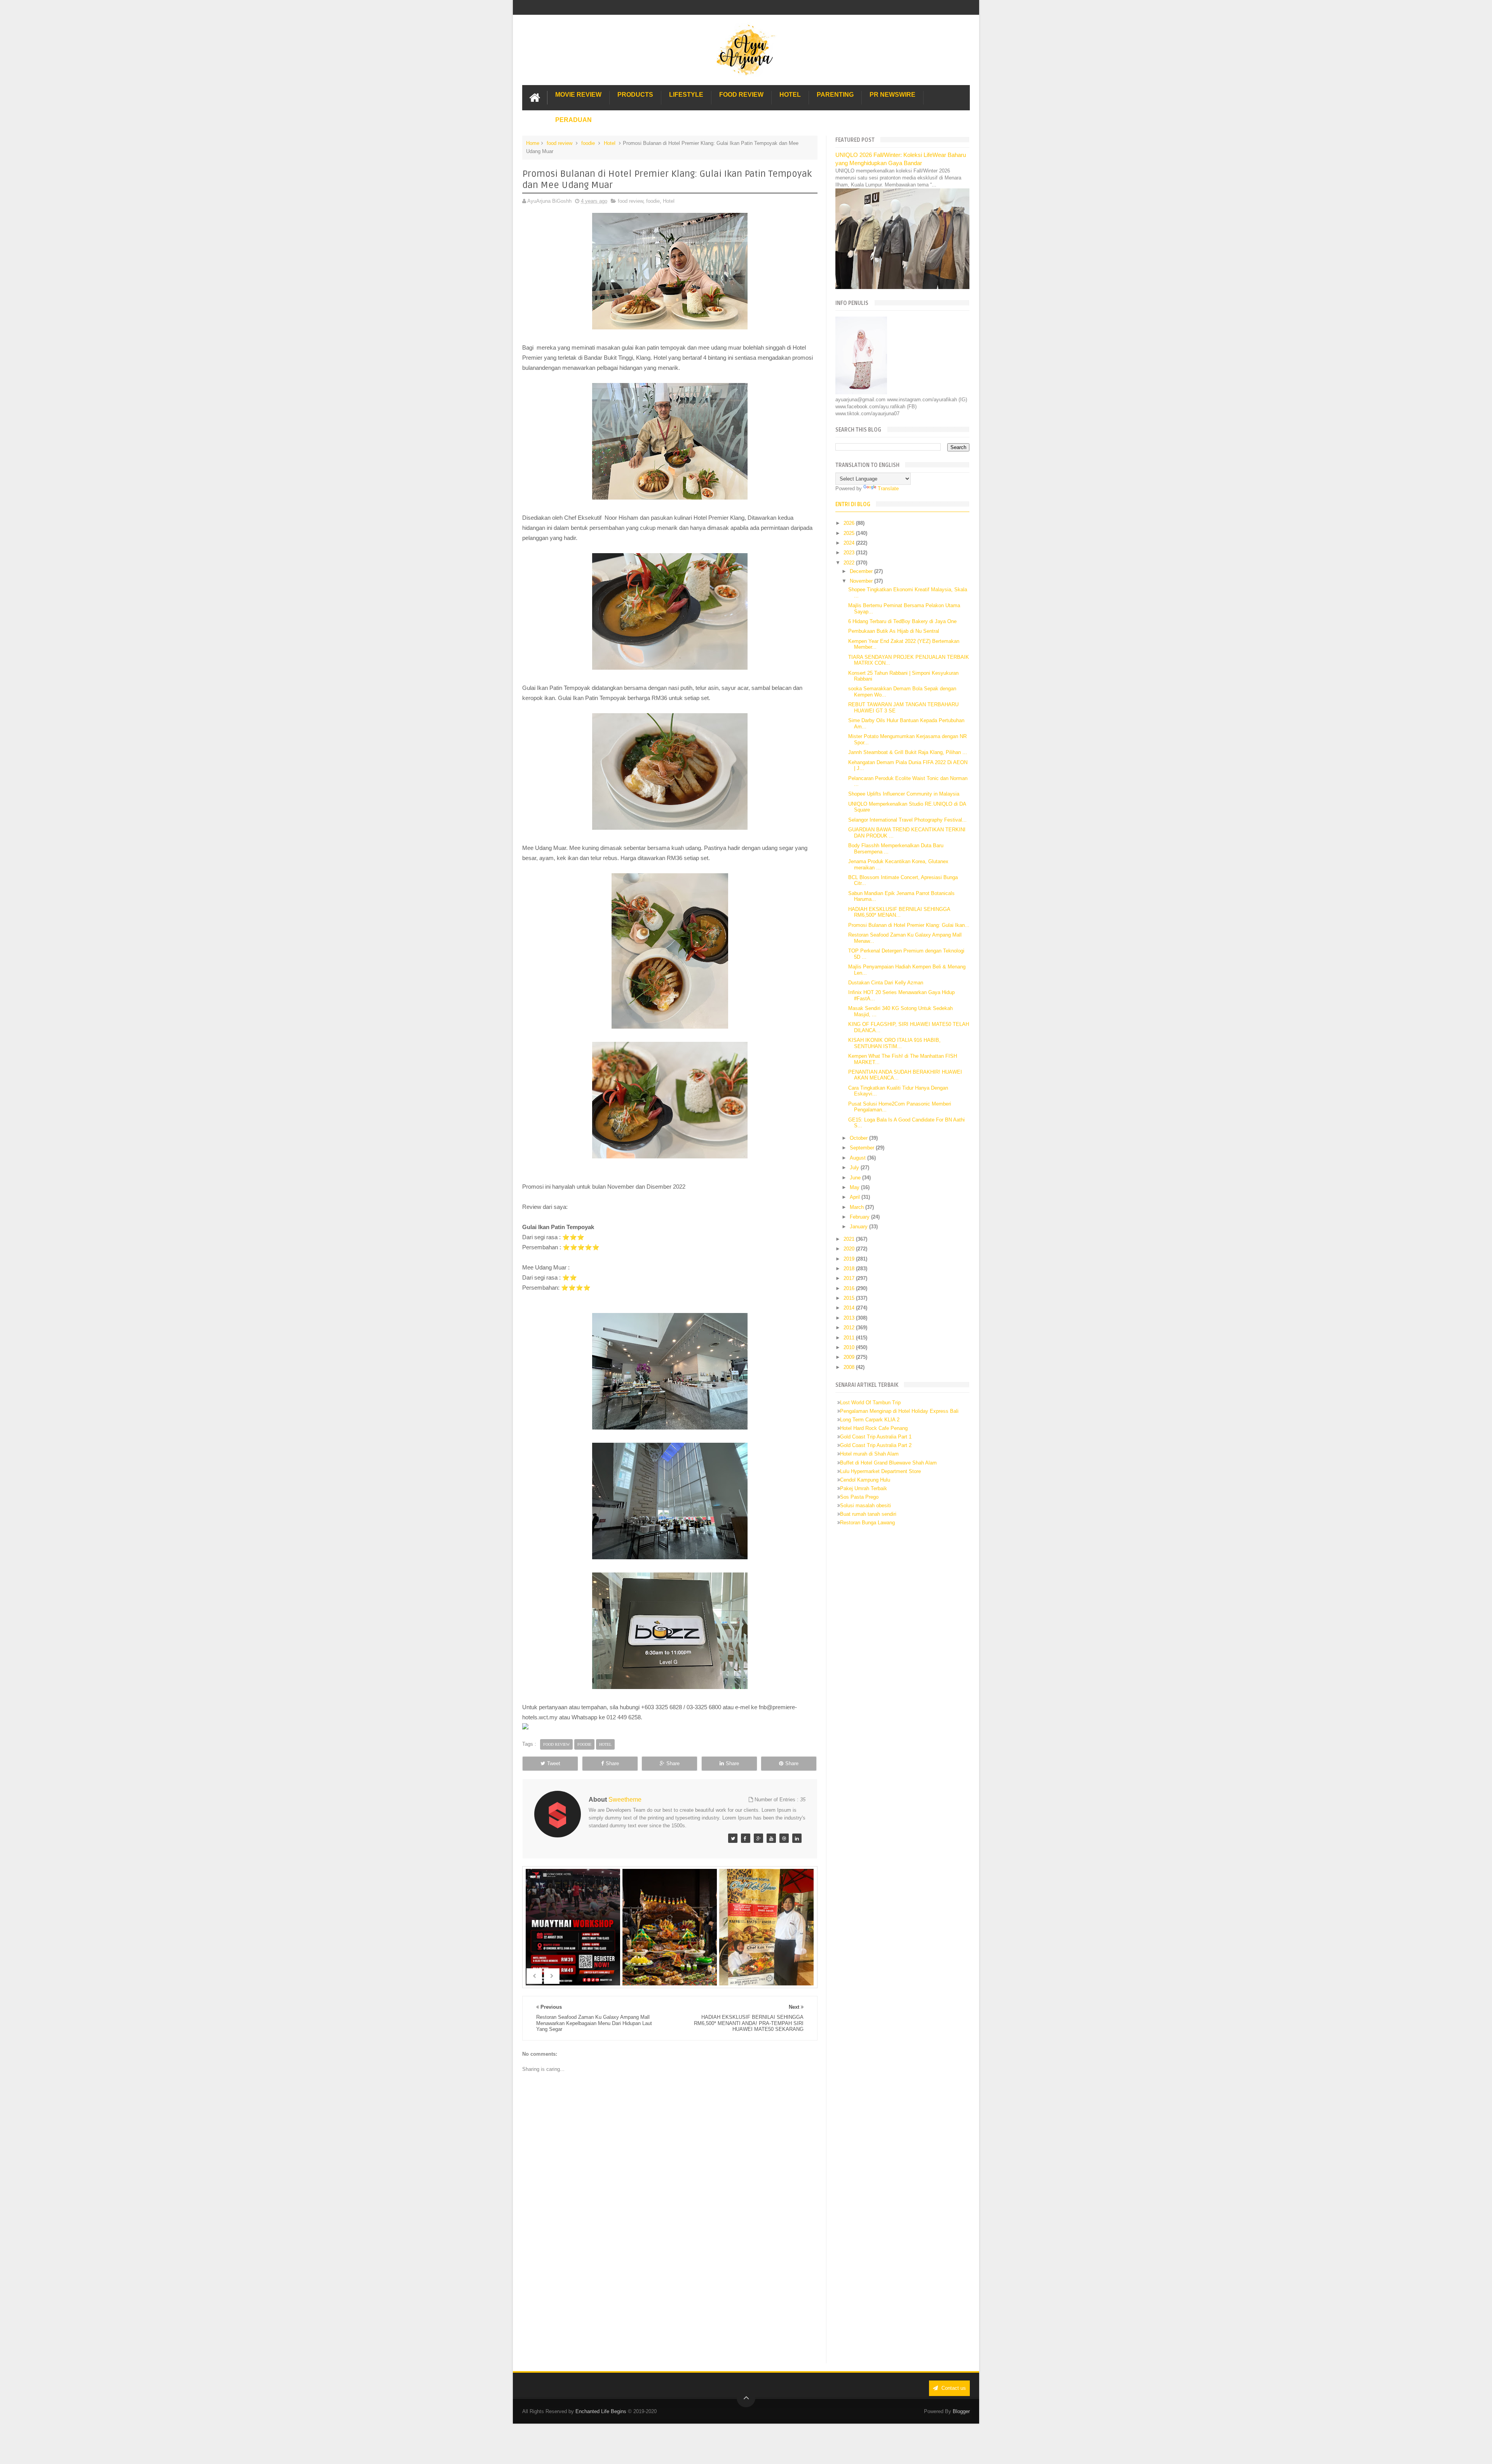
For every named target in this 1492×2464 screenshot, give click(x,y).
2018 (850, 1269)
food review (559, 143)
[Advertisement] (670, 2299)
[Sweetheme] (733, 1838)
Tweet (554, 1763)
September (863, 1148)
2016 (850, 1288)
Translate (888, 488)
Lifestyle (686, 95)
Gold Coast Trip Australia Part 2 (876, 1445)
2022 (850, 563)
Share (612, 1763)
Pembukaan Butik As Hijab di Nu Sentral (894, 631)
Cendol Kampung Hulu (865, 1480)
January (859, 1227)
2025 (850, 533)
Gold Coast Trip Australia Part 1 (876, 1437)
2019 (850, 1259)
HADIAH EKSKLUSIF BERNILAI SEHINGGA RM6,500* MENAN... (899, 912)
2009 (850, 1357)
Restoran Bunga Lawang (867, 1523)
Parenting (835, 95)
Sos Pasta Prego (859, 1497)
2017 (850, 1278)
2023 (850, 553)
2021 (850, 1239)
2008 (850, 1367)
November (862, 581)
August (858, 1158)
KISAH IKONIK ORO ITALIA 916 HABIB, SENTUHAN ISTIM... (894, 1043)
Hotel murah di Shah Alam (869, 1454)
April (856, 1197)
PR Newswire (892, 95)
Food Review (741, 95)
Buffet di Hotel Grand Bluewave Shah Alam (888, 1463)
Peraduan (573, 120)
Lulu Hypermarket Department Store (880, 1471)
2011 (850, 1338)
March (858, 1207)
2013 (850, 1318)
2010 (850, 1347)
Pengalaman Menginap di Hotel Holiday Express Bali (899, 1411)
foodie (588, 143)
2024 (850, 543)
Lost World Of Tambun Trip (870, 1403)
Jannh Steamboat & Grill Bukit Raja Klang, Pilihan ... (908, 752)
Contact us (953, 2388)
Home (533, 143)
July (855, 1168)
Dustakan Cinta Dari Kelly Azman (886, 983)
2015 (850, 1298)
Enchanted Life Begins (601, 2411)
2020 (850, 1249)
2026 (850, 523)
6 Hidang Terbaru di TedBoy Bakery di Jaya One (902, 621)
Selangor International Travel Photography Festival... (907, 820)
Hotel (790, 95)
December (862, 571)
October (859, 1138)
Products (635, 95)
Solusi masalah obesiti (865, 1505)
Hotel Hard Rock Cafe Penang (874, 1428)
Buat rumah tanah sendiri (868, 1514)
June (856, 1178)
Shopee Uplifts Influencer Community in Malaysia (904, 794)
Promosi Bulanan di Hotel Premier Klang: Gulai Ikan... (909, 925)
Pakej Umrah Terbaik (864, 1488)
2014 (850, 1308)
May (855, 1187)
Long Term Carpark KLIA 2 (870, 1420)
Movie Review (578, 95)
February (860, 1217)
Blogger (961, 2411)
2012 (850, 1328)
